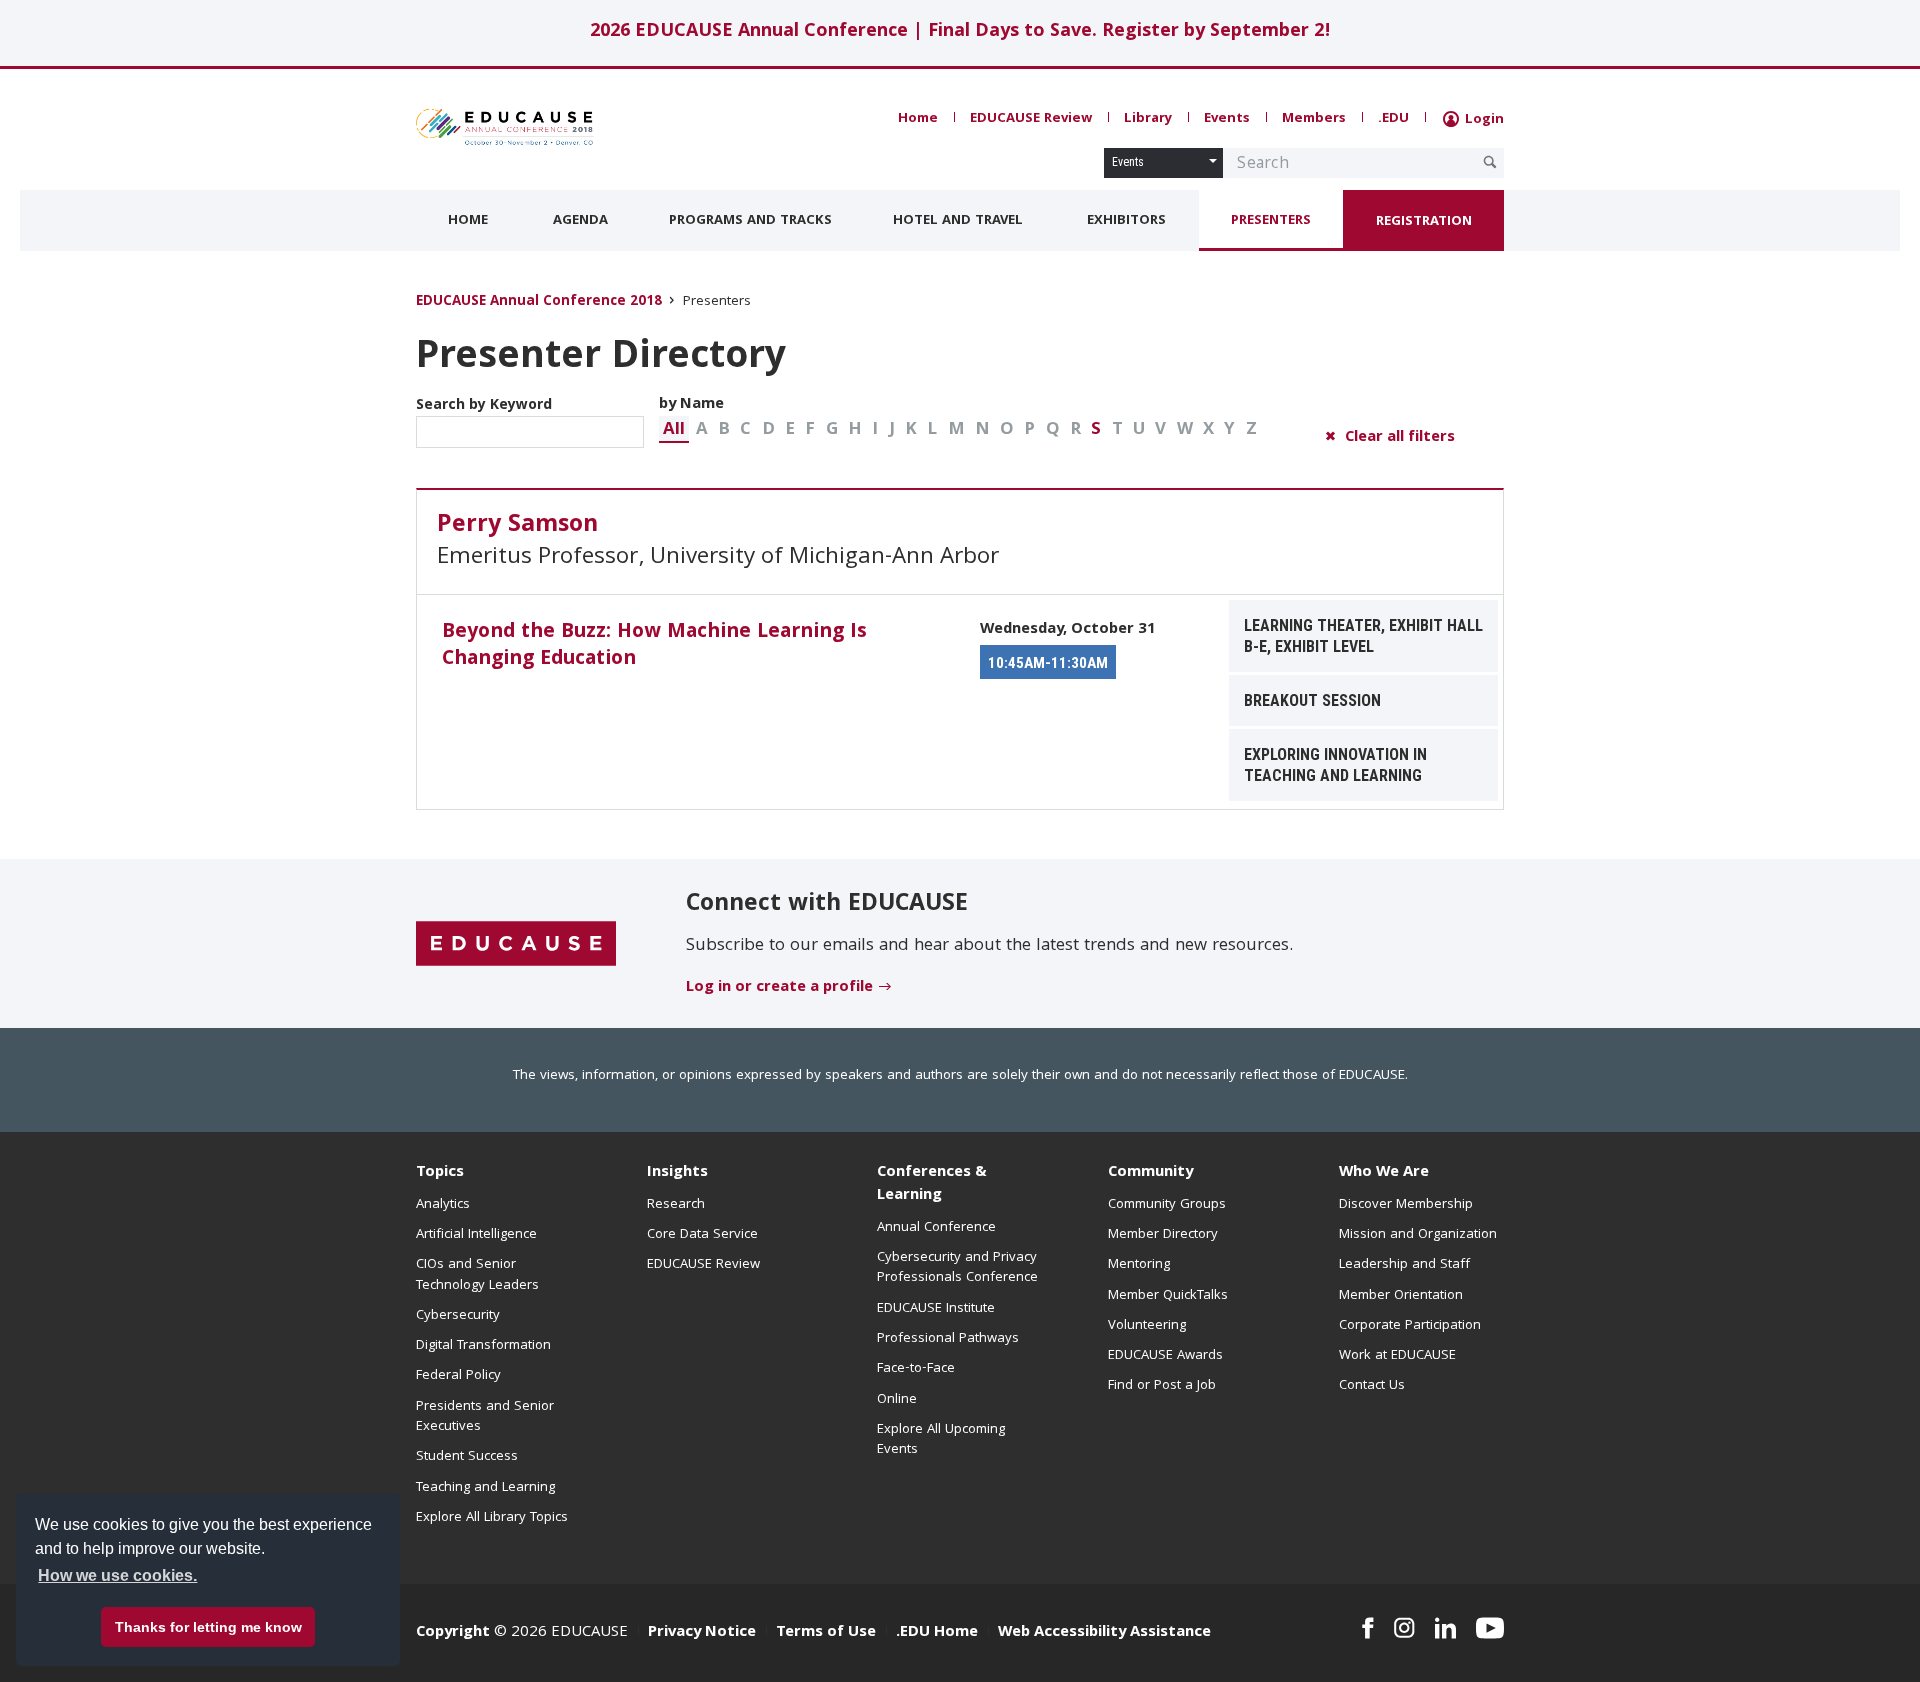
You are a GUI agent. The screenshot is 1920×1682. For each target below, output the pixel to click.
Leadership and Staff (1404, 1265)
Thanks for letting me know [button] (208, 1627)
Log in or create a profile (779, 988)
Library (1148, 119)
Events (1227, 119)
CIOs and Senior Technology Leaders (477, 1275)
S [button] (1096, 430)
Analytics (443, 1205)
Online (897, 1400)
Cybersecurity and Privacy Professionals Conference (957, 1268)
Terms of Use (826, 1633)
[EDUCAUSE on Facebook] (1367, 1628)
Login (1482, 120)
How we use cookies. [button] (117, 1575)
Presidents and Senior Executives (485, 1417)
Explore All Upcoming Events (941, 1440)
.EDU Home (937, 1633)
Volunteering (1147, 1326)
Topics (440, 1173)
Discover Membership (1406, 1205)
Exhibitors (1126, 221)
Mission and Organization (1418, 1235)
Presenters (1271, 221)
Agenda (580, 221)
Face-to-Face (916, 1369)
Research (676, 1205)
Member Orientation (1401, 1296)
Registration (1424, 222)
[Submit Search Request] (1490, 162)
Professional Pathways (948, 1339)
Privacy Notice (702, 1633)
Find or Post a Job (1162, 1386)
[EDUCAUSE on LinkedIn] (1446, 1628)
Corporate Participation (1410, 1326)
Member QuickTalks (1168, 1296)
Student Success (467, 1457)
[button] (674, 429)
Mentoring (1139, 1265)
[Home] (505, 127)
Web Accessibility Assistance (1104, 1633)
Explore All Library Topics (492, 1518)
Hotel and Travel (958, 221)
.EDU (1393, 119)
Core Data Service (702, 1235)
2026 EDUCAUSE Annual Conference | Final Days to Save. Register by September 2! (960, 32)
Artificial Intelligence (476, 1235)
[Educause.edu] (516, 945)
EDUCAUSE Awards (1165, 1356)
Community (1150, 1173)
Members (1314, 119)
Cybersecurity (458, 1316)
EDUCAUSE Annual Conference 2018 (539, 302)
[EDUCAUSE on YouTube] (1490, 1628)
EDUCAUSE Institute (936, 1309)
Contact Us (1372, 1386)
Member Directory (1163, 1235)
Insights (677, 1173)
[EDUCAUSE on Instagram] (1404, 1628)
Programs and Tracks (750, 221)
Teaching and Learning (485, 1488)
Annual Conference (936, 1228)
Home (918, 119)
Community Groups (1167, 1205)
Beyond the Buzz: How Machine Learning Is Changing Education (654, 646)
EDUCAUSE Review (1031, 119)
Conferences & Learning (932, 1184)
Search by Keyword (484, 406)
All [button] (674, 430)
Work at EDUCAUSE (1397, 1356)
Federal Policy (458, 1376)
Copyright (453, 1633)
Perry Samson (517, 526)
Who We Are (1384, 1173)
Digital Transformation (483, 1346)
